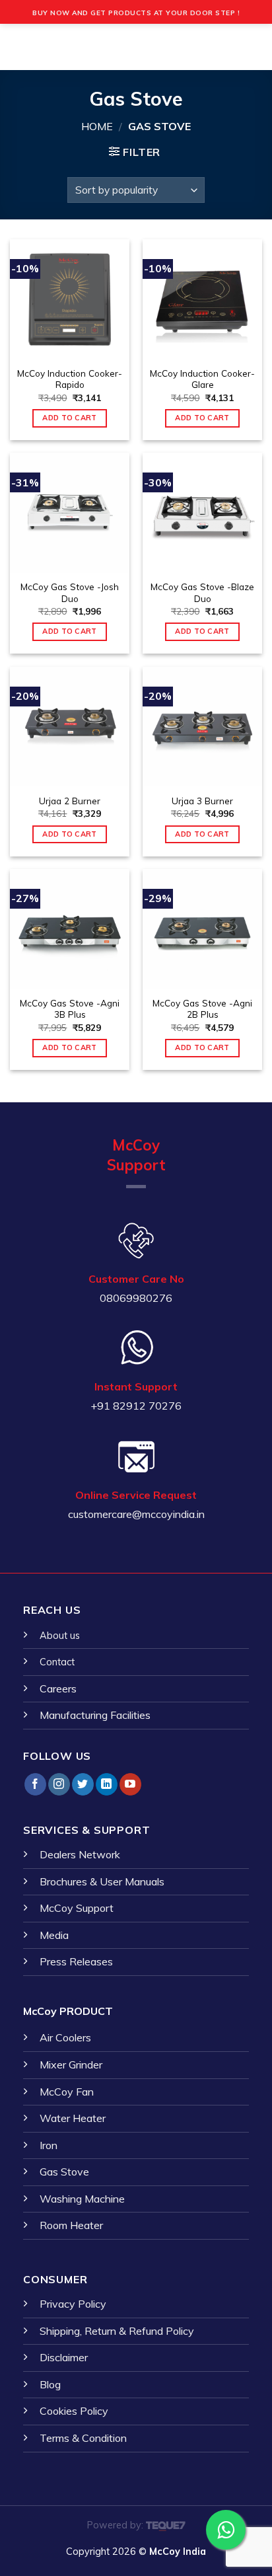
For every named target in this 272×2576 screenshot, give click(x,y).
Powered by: (117, 2525)
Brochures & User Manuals (102, 1881)
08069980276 (136, 1298)
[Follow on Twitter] (83, 1784)
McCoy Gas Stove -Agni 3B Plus (70, 1009)
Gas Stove (64, 2172)
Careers (58, 1688)
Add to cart (70, 418)
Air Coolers (65, 2037)
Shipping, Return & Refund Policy (117, 2331)
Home (97, 126)
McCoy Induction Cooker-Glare (202, 379)
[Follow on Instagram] (59, 1784)
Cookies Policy (74, 2411)
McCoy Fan (67, 2092)
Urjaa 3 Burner (202, 801)
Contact (57, 1662)
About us (60, 1636)
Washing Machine (82, 2199)
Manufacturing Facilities (95, 1715)
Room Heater (71, 2225)
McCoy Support (77, 1908)
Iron (49, 2145)
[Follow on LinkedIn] (107, 1784)
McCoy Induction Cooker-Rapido (70, 379)
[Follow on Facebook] (35, 1784)
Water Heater (73, 2118)
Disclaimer (64, 2357)
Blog (50, 2384)
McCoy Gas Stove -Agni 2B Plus (202, 1009)
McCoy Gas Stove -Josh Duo (70, 592)
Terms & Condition (83, 2438)
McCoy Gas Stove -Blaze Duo (202, 592)
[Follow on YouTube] (130, 1784)
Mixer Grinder (71, 2065)
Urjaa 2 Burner (70, 801)
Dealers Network (80, 1854)
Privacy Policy (73, 2304)
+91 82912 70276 (136, 1406)
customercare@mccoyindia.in (136, 1514)
